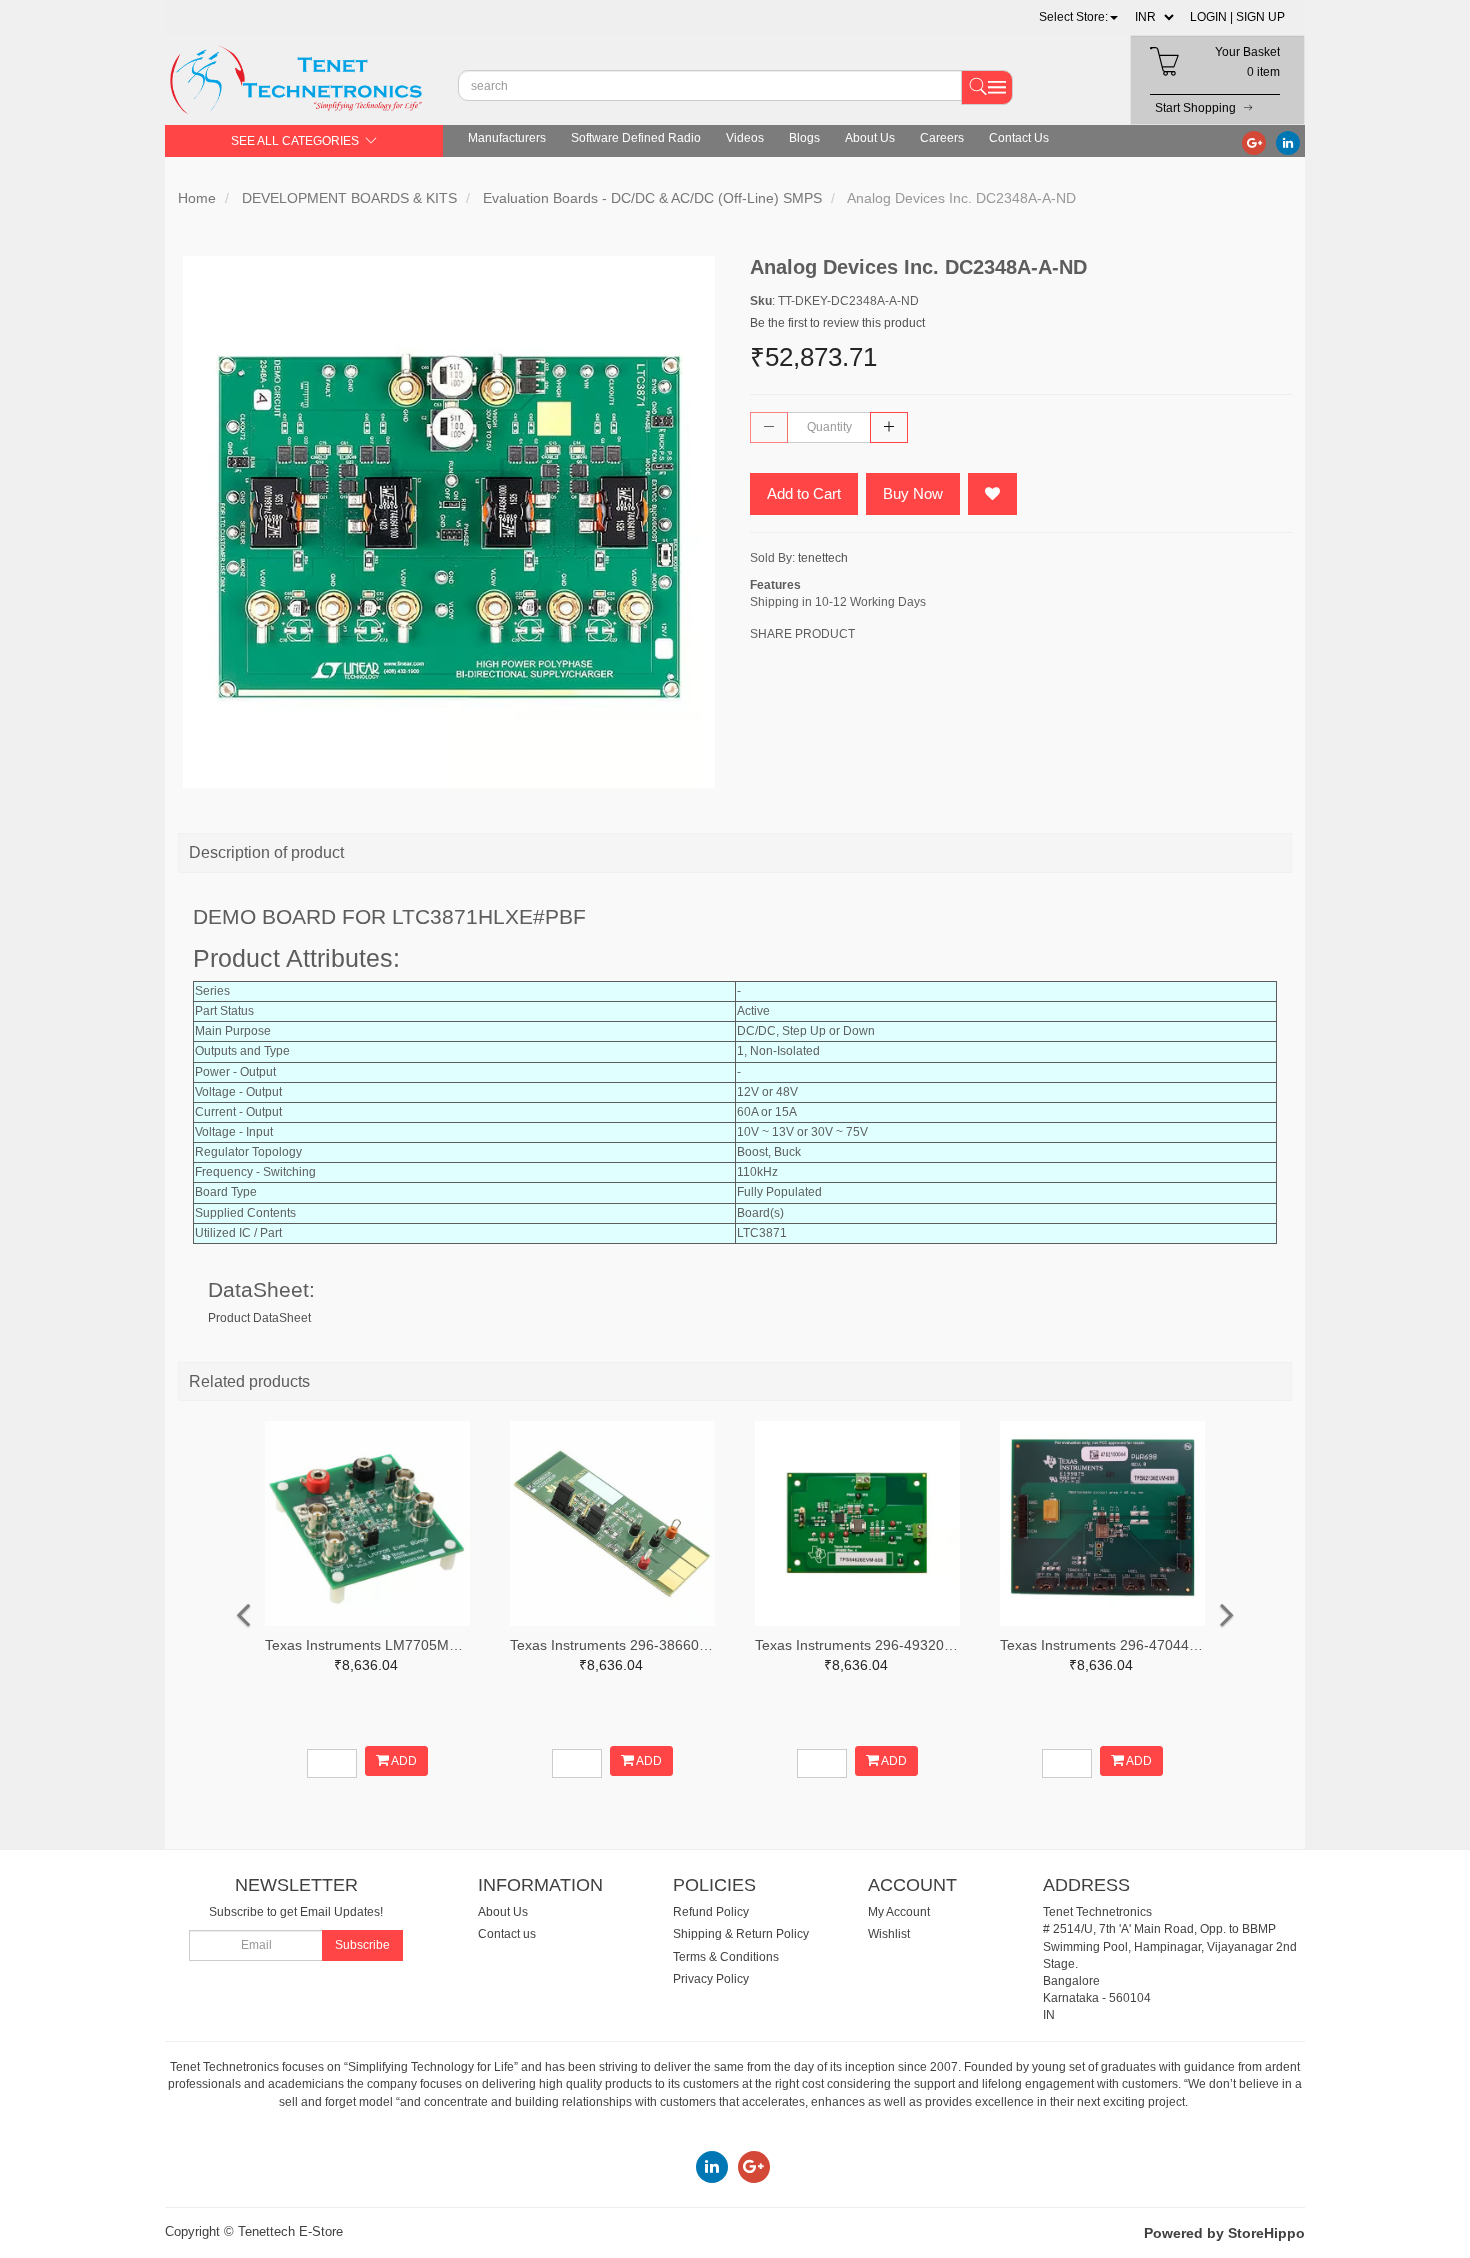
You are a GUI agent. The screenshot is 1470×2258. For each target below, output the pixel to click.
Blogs (804, 138)
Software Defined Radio (636, 138)
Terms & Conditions (726, 1957)
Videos (745, 138)
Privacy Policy (711, 1979)
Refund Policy (711, 1912)
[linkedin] (1288, 142)
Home (197, 198)
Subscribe (362, 1945)
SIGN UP (1260, 17)
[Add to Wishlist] (992, 494)
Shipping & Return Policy (741, 1934)
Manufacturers (507, 138)
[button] (1078, 17)
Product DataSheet (259, 1318)
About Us (870, 138)
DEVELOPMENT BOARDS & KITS (349, 198)
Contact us (507, 1934)
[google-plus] (1254, 142)
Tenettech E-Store (290, 2231)
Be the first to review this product (837, 323)
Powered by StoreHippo (1224, 2233)
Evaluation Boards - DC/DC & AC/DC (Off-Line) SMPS (652, 198)
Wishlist (889, 1934)
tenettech (823, 558)
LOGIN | (1211, 17)
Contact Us (1019, 138)
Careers (942, 138)
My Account (899, 1912)
